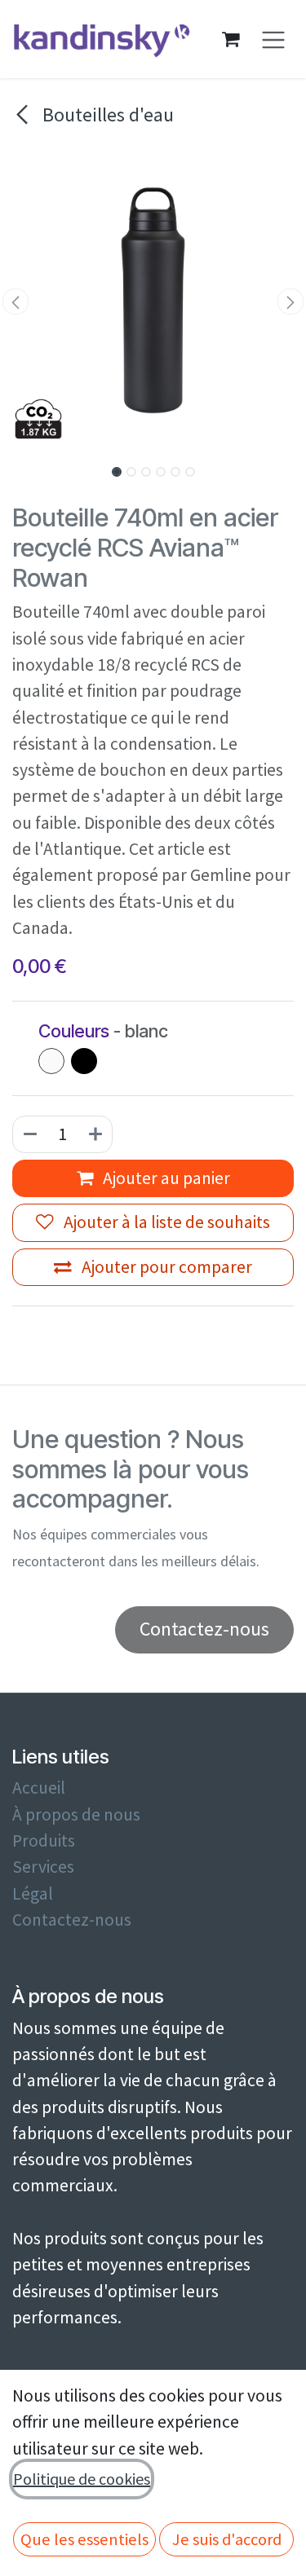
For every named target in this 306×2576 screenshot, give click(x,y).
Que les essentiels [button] (84, 2539)
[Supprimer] (29, 1134)
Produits (44, 1841)
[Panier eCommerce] (231, 39)
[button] (16, 302)
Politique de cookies (82, 2479)
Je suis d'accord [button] (227, 2539)
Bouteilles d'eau (106, 114)
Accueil (39, 1788)
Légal (33, 1893)
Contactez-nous (72, 1920)
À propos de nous (76, 1814)
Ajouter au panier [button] (165, 1178)
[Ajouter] (96, 1134)
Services (43, 1867)
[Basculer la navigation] (274, 40)
